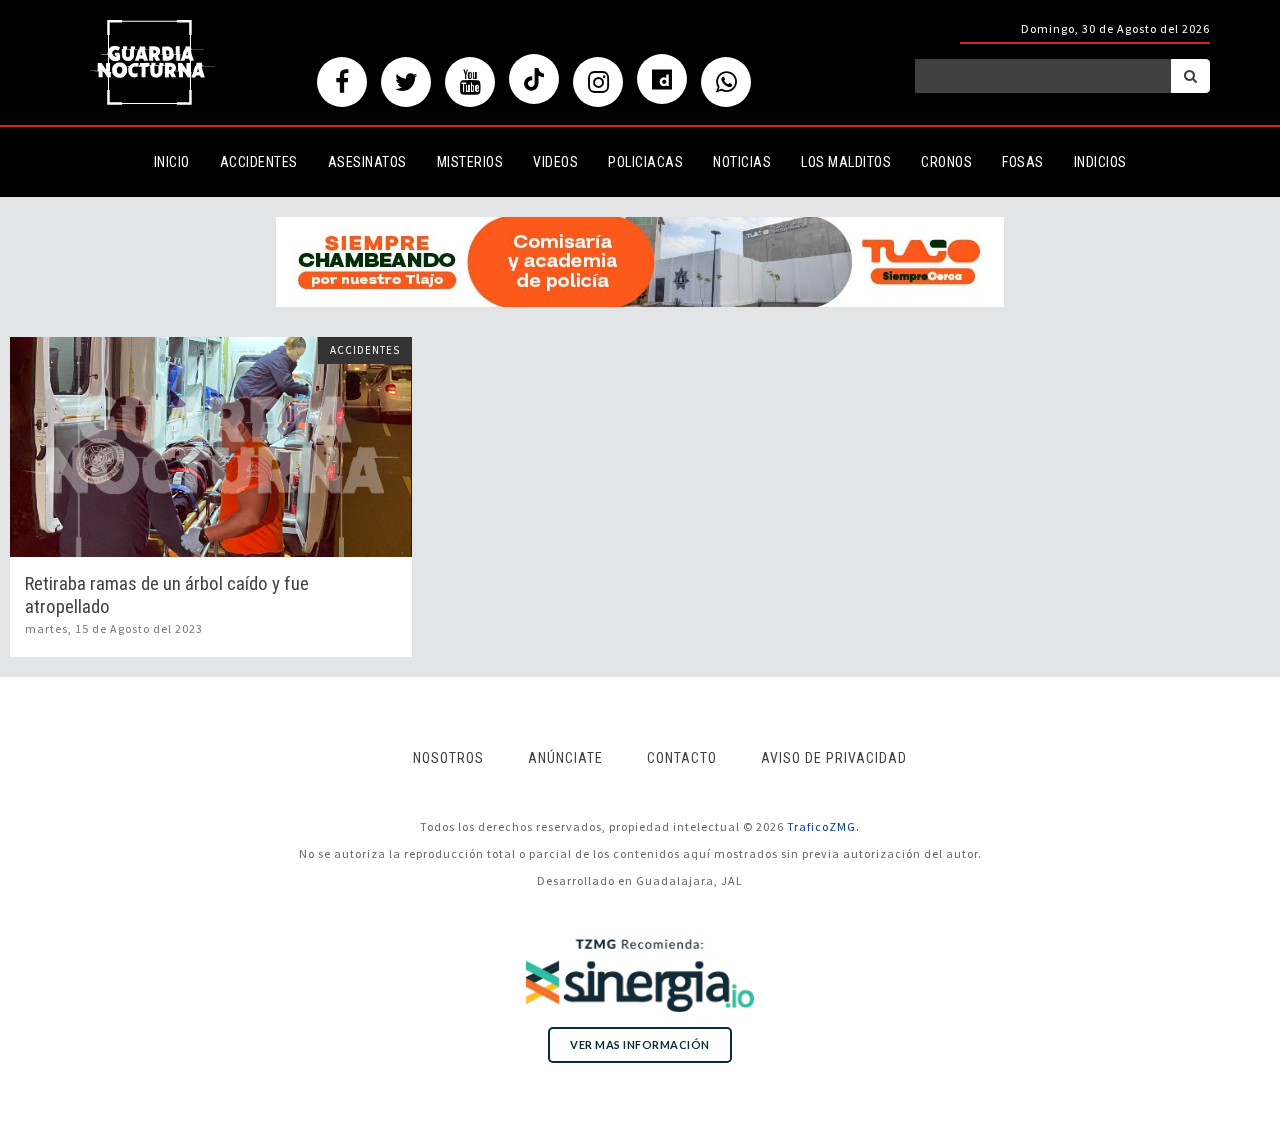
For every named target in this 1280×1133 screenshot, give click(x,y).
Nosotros (448, 758)
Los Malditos (846, 162)
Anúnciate (565, 758)
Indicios (1100, 162)
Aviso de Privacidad (834, 758)
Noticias (742, 162)
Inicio (172, 162)
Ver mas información (640, 1044)
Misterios (470, 162)
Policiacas (645, 162)
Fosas (1023, 162)
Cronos (946, 162)
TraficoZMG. (823, 826)
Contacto (682, 758)
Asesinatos (367, 162)
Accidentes (259, 162)
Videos (555, 162)
